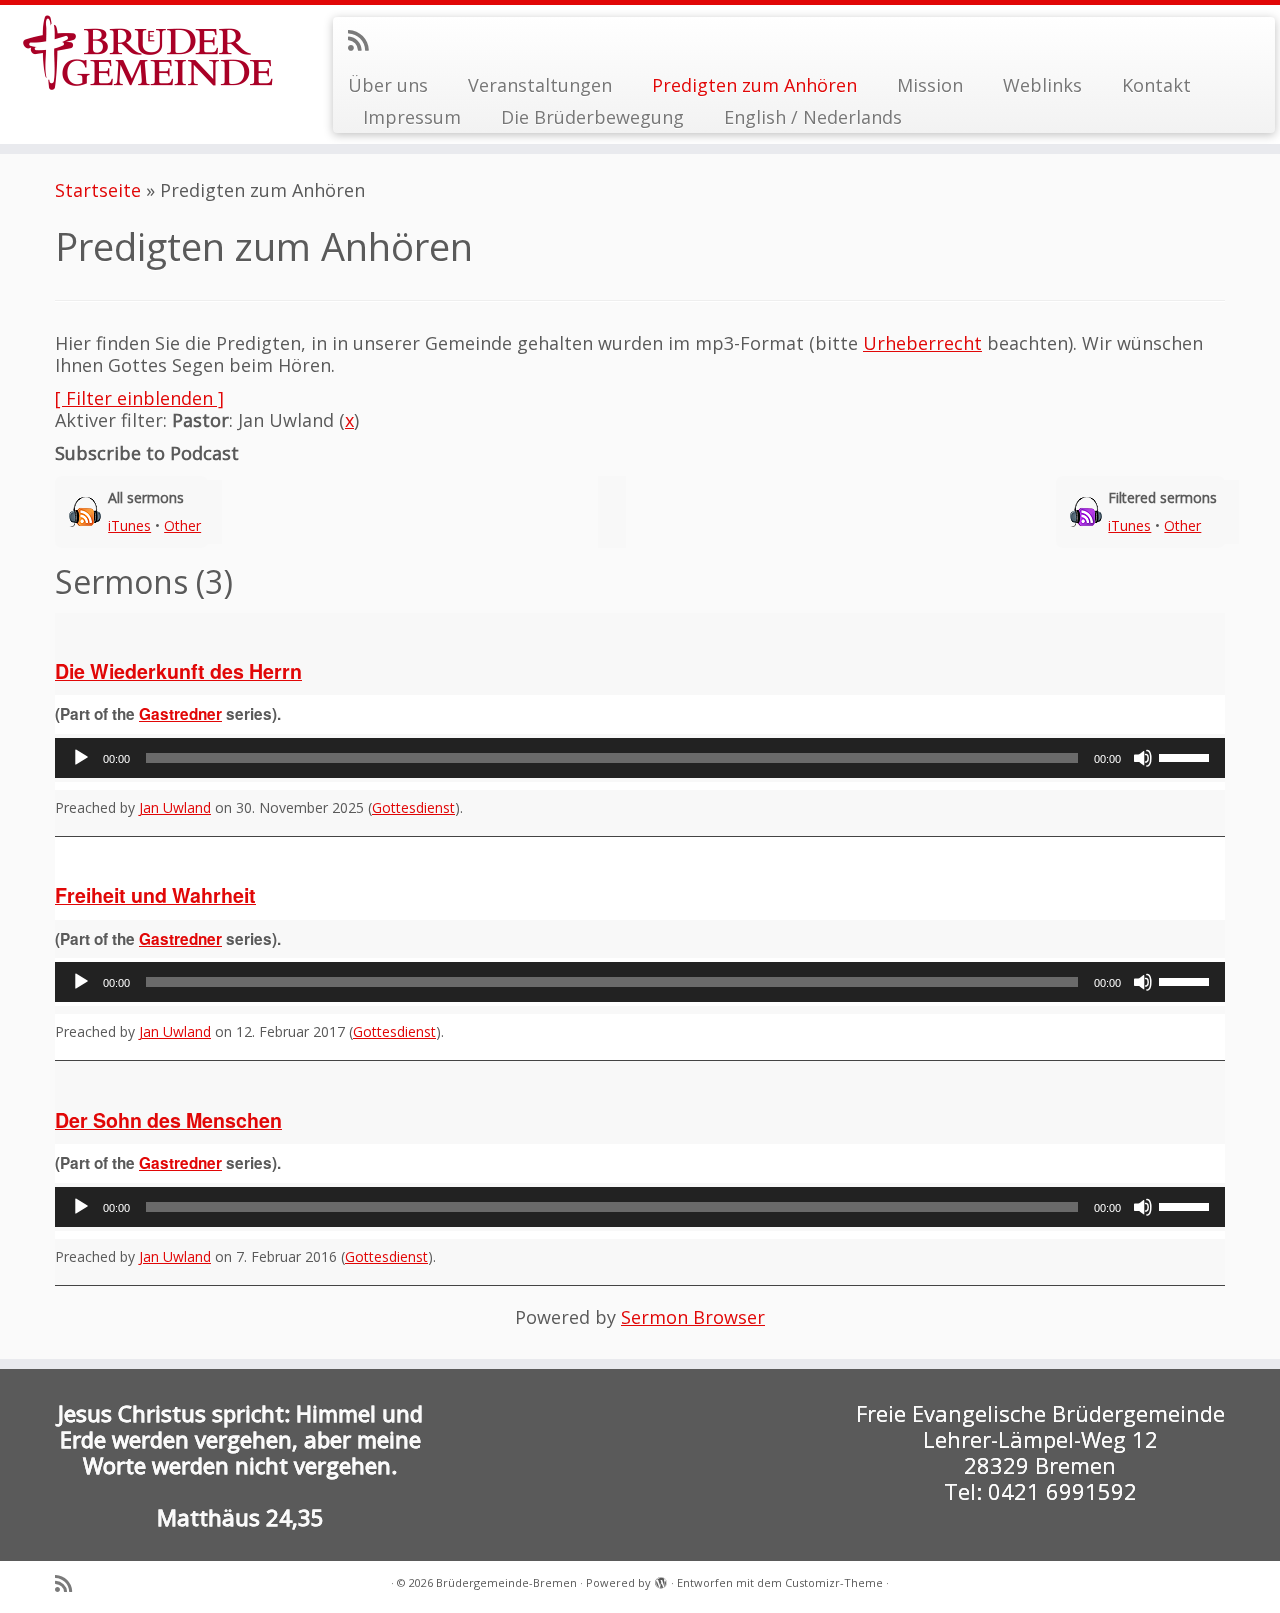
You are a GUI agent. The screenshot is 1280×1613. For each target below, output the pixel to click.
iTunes (129, 525)
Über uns (388, 85)
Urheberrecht (922, 343)
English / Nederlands (813, 117)
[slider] (1187, 756)
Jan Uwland (175, 807)
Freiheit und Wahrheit (155, 895)
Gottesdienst (413, 807)
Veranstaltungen (540, 85)
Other (182, 525)
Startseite (98, 190)
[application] (640, 758)
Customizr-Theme (834, 1582)
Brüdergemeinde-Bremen (506, 1582)
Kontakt (1156, 85)
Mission (930, 85)
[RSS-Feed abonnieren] (364, 40)
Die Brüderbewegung (592, 117)
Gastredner (180, 714)
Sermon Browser (693, 1317)
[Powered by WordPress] (661, 1579)
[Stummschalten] (1143, 758)
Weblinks (1042, 85)
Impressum (412, 117)
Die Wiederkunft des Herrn (178, 671)
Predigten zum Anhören (754, 85)
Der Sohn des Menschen (168, 1120)
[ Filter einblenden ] (139, 398)
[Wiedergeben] (81, 758)
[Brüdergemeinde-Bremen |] (147, 52)
